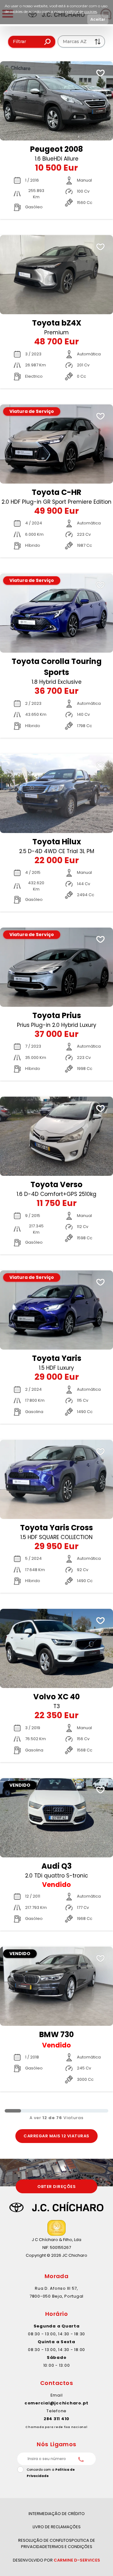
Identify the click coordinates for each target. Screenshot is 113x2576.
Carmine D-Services (77, 2560)
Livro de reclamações (57, 2527)
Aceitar (98, 19)
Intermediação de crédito (57, 2514)
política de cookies (81, 11)
